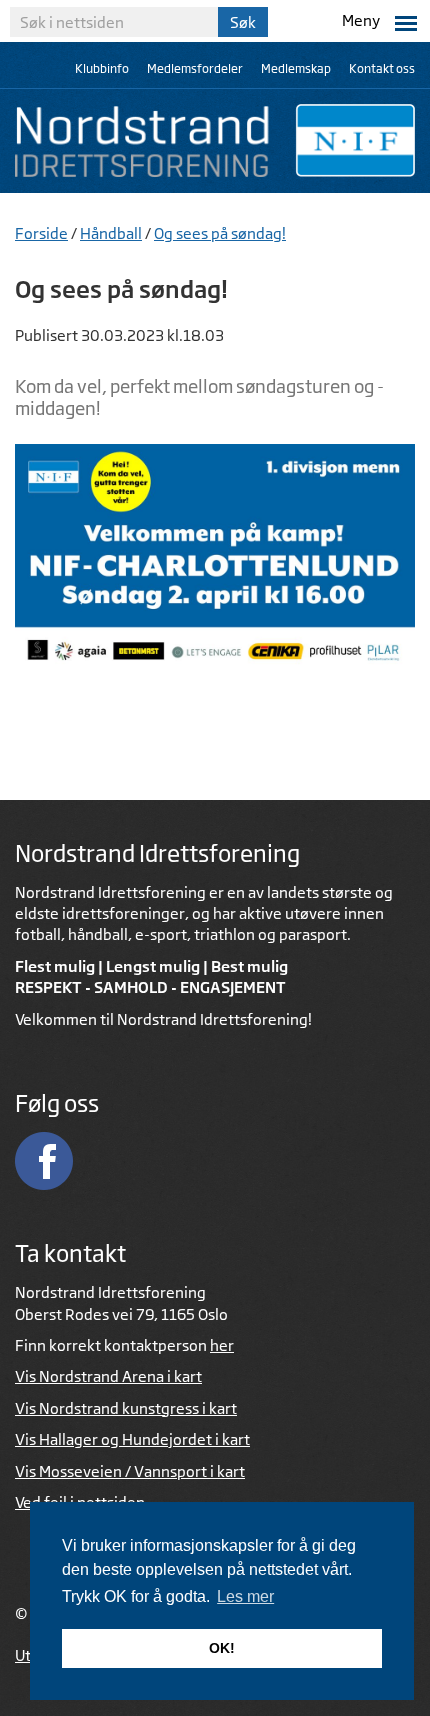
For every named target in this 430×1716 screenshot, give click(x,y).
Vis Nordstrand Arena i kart (108, 1376)
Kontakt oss (382, 68)
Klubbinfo (102, 68)
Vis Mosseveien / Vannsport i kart (130, 1471)
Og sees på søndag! (220, 233)
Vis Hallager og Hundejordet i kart (132, 1439)
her (222, 1345)
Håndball (111, 233)
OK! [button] (222, 1648)
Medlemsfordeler (195, 68)
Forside (41, 233)
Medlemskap (296, 68)
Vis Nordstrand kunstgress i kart (126, 1408)
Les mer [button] (245, 1596)
